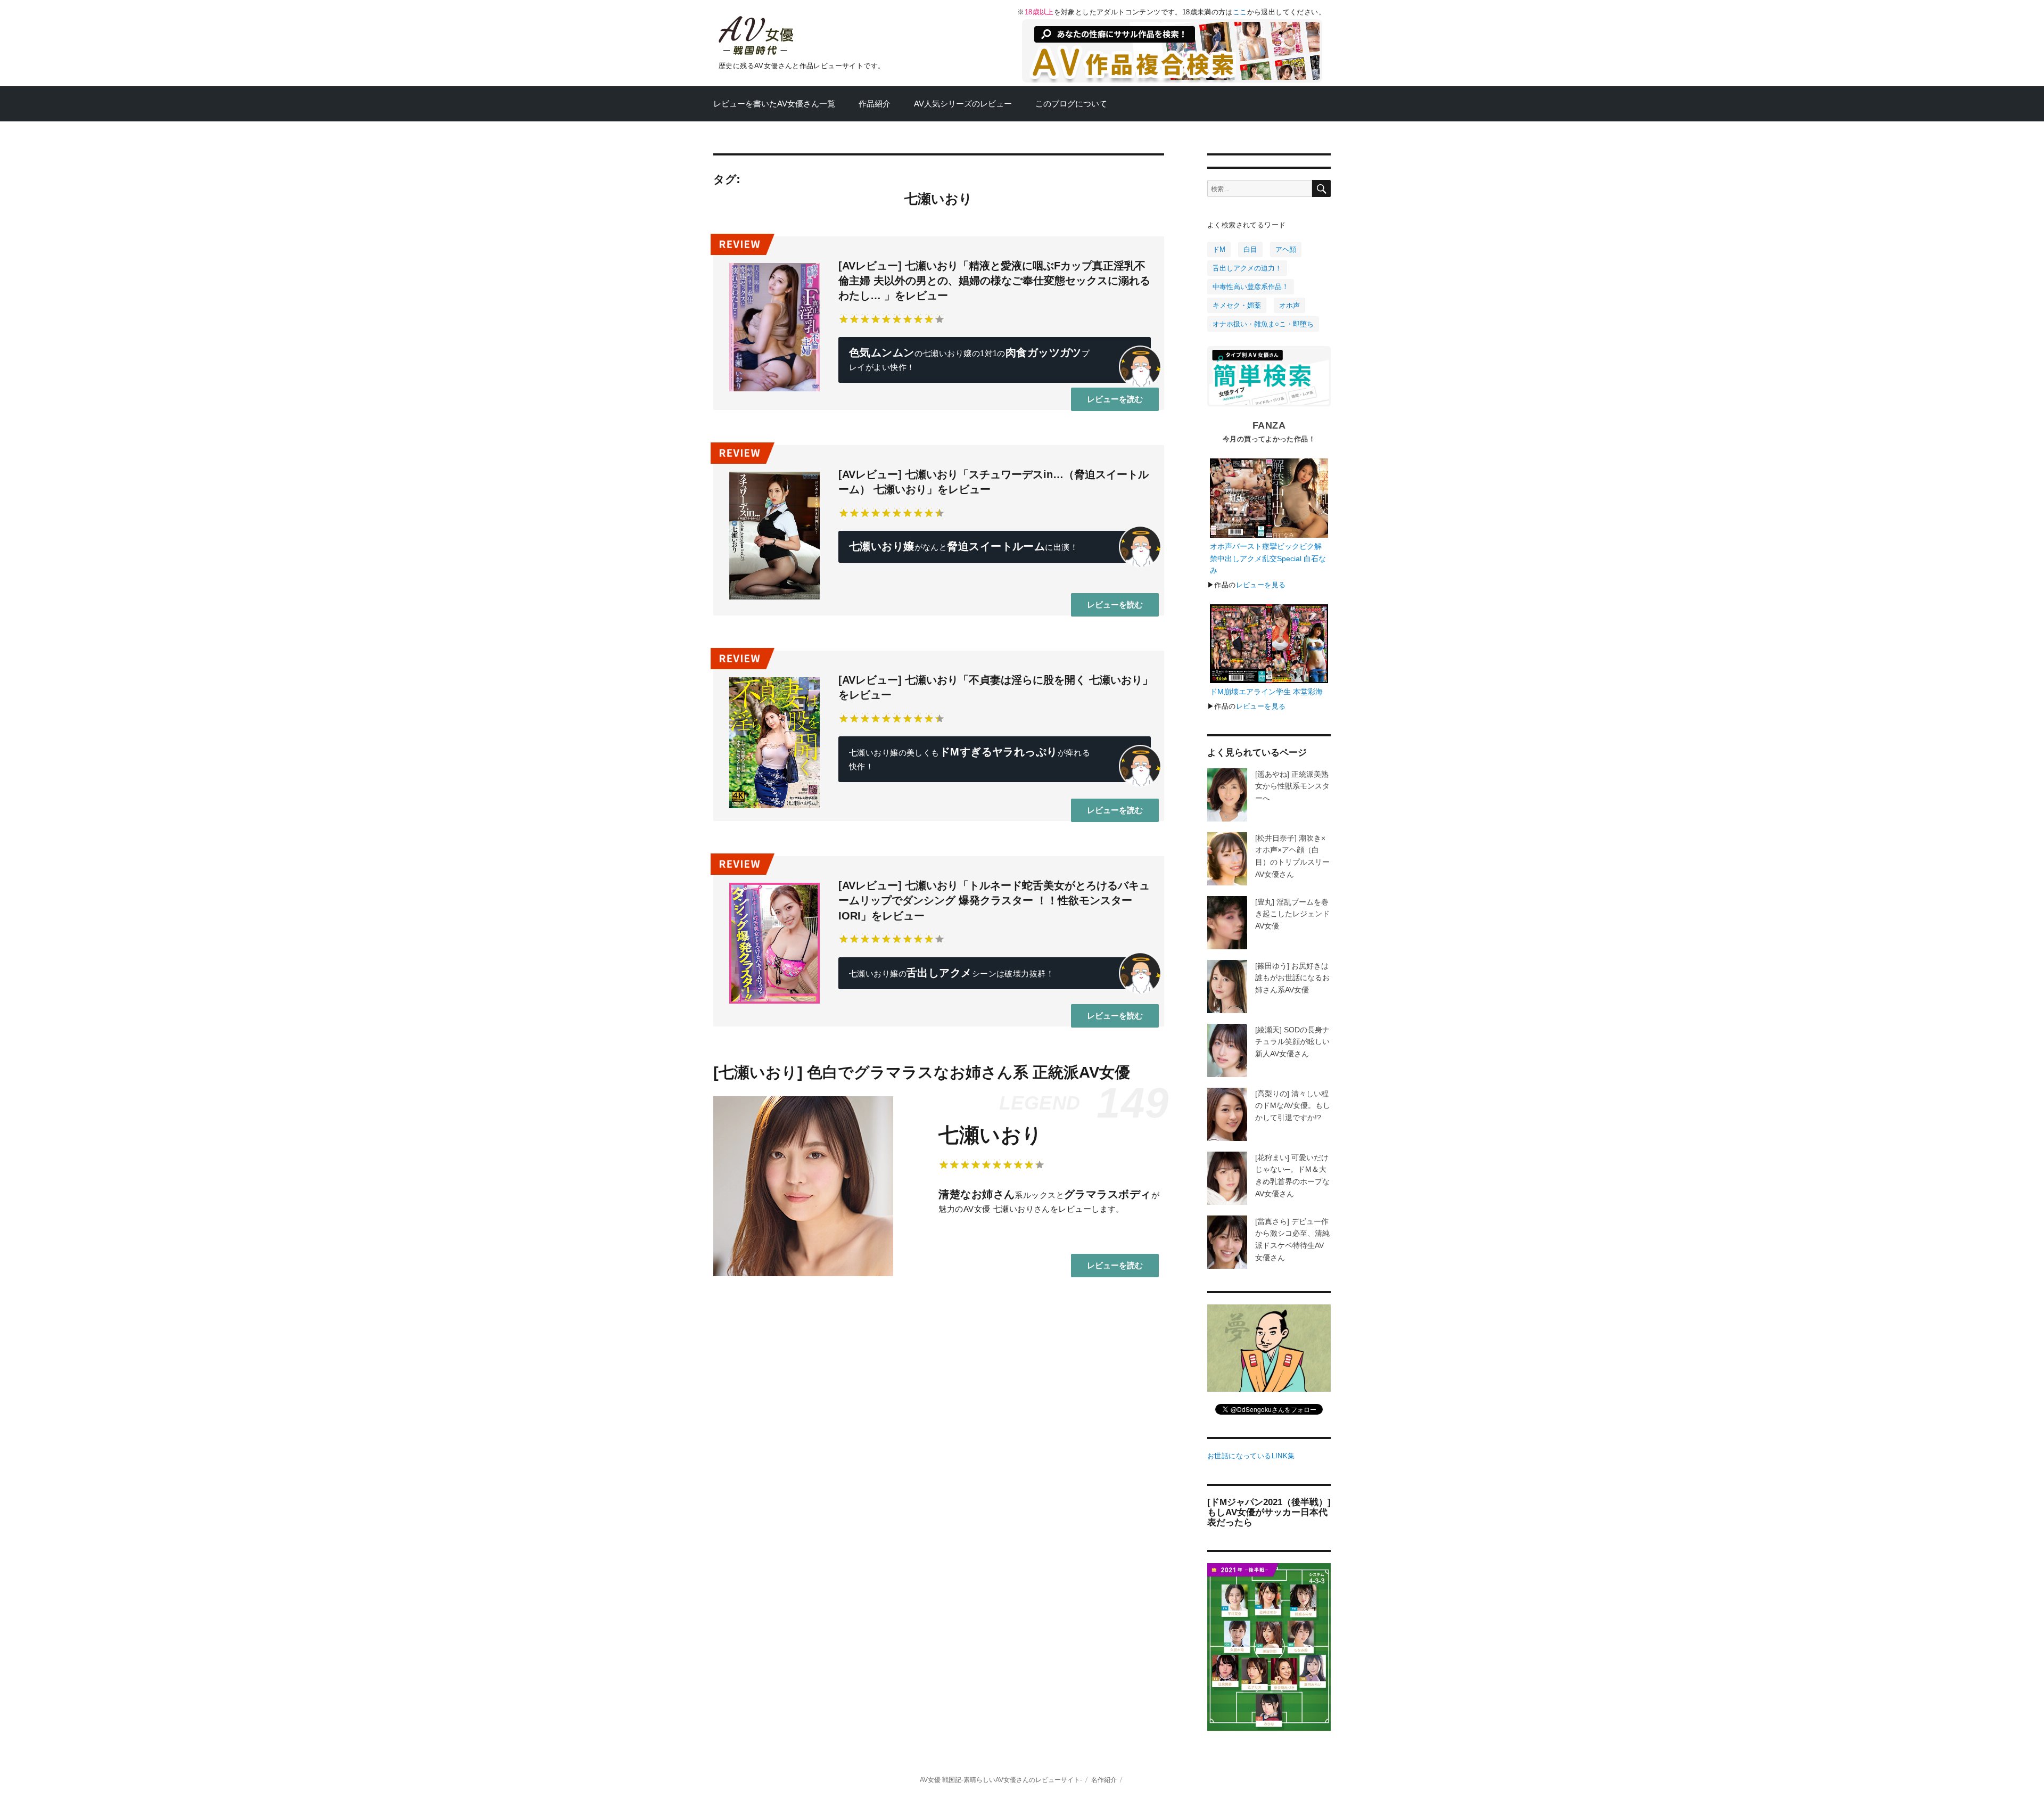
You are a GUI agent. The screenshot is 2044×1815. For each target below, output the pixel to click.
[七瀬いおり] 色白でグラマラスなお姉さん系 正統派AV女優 (922, 1072)
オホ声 (1289, 305)
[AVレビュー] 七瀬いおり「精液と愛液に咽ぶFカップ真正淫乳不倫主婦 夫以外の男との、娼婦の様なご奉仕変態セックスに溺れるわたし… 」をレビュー (994, 281)
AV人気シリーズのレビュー (963, 104)
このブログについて (1071, 104)
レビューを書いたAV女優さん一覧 (774, 104)
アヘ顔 (1286, 249)
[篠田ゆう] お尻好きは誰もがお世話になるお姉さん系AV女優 (1292, 978)
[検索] (1321, 188)
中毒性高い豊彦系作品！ (1251, 287)
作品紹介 (875, 104)
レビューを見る (1261, 585)
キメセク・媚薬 (1237, 305)
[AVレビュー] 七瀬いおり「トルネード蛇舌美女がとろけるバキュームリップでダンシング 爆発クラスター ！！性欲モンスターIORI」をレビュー (994, 901)
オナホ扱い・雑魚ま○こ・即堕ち (1263, 324)
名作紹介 (1104, 1780)
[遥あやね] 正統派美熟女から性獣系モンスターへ (1292, 786)
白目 (1250, 249)
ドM (1219, 249)
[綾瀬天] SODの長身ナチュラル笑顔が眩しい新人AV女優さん (1292, 1042)
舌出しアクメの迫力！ (1247, 268)
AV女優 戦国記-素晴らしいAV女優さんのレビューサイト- (1001, 1780)
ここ (1240, 12)
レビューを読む (1115, 399)
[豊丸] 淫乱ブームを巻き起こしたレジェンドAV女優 (1292, 914)
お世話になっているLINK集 (1251, 1456)
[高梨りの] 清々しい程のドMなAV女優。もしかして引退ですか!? (1293, 1106)
